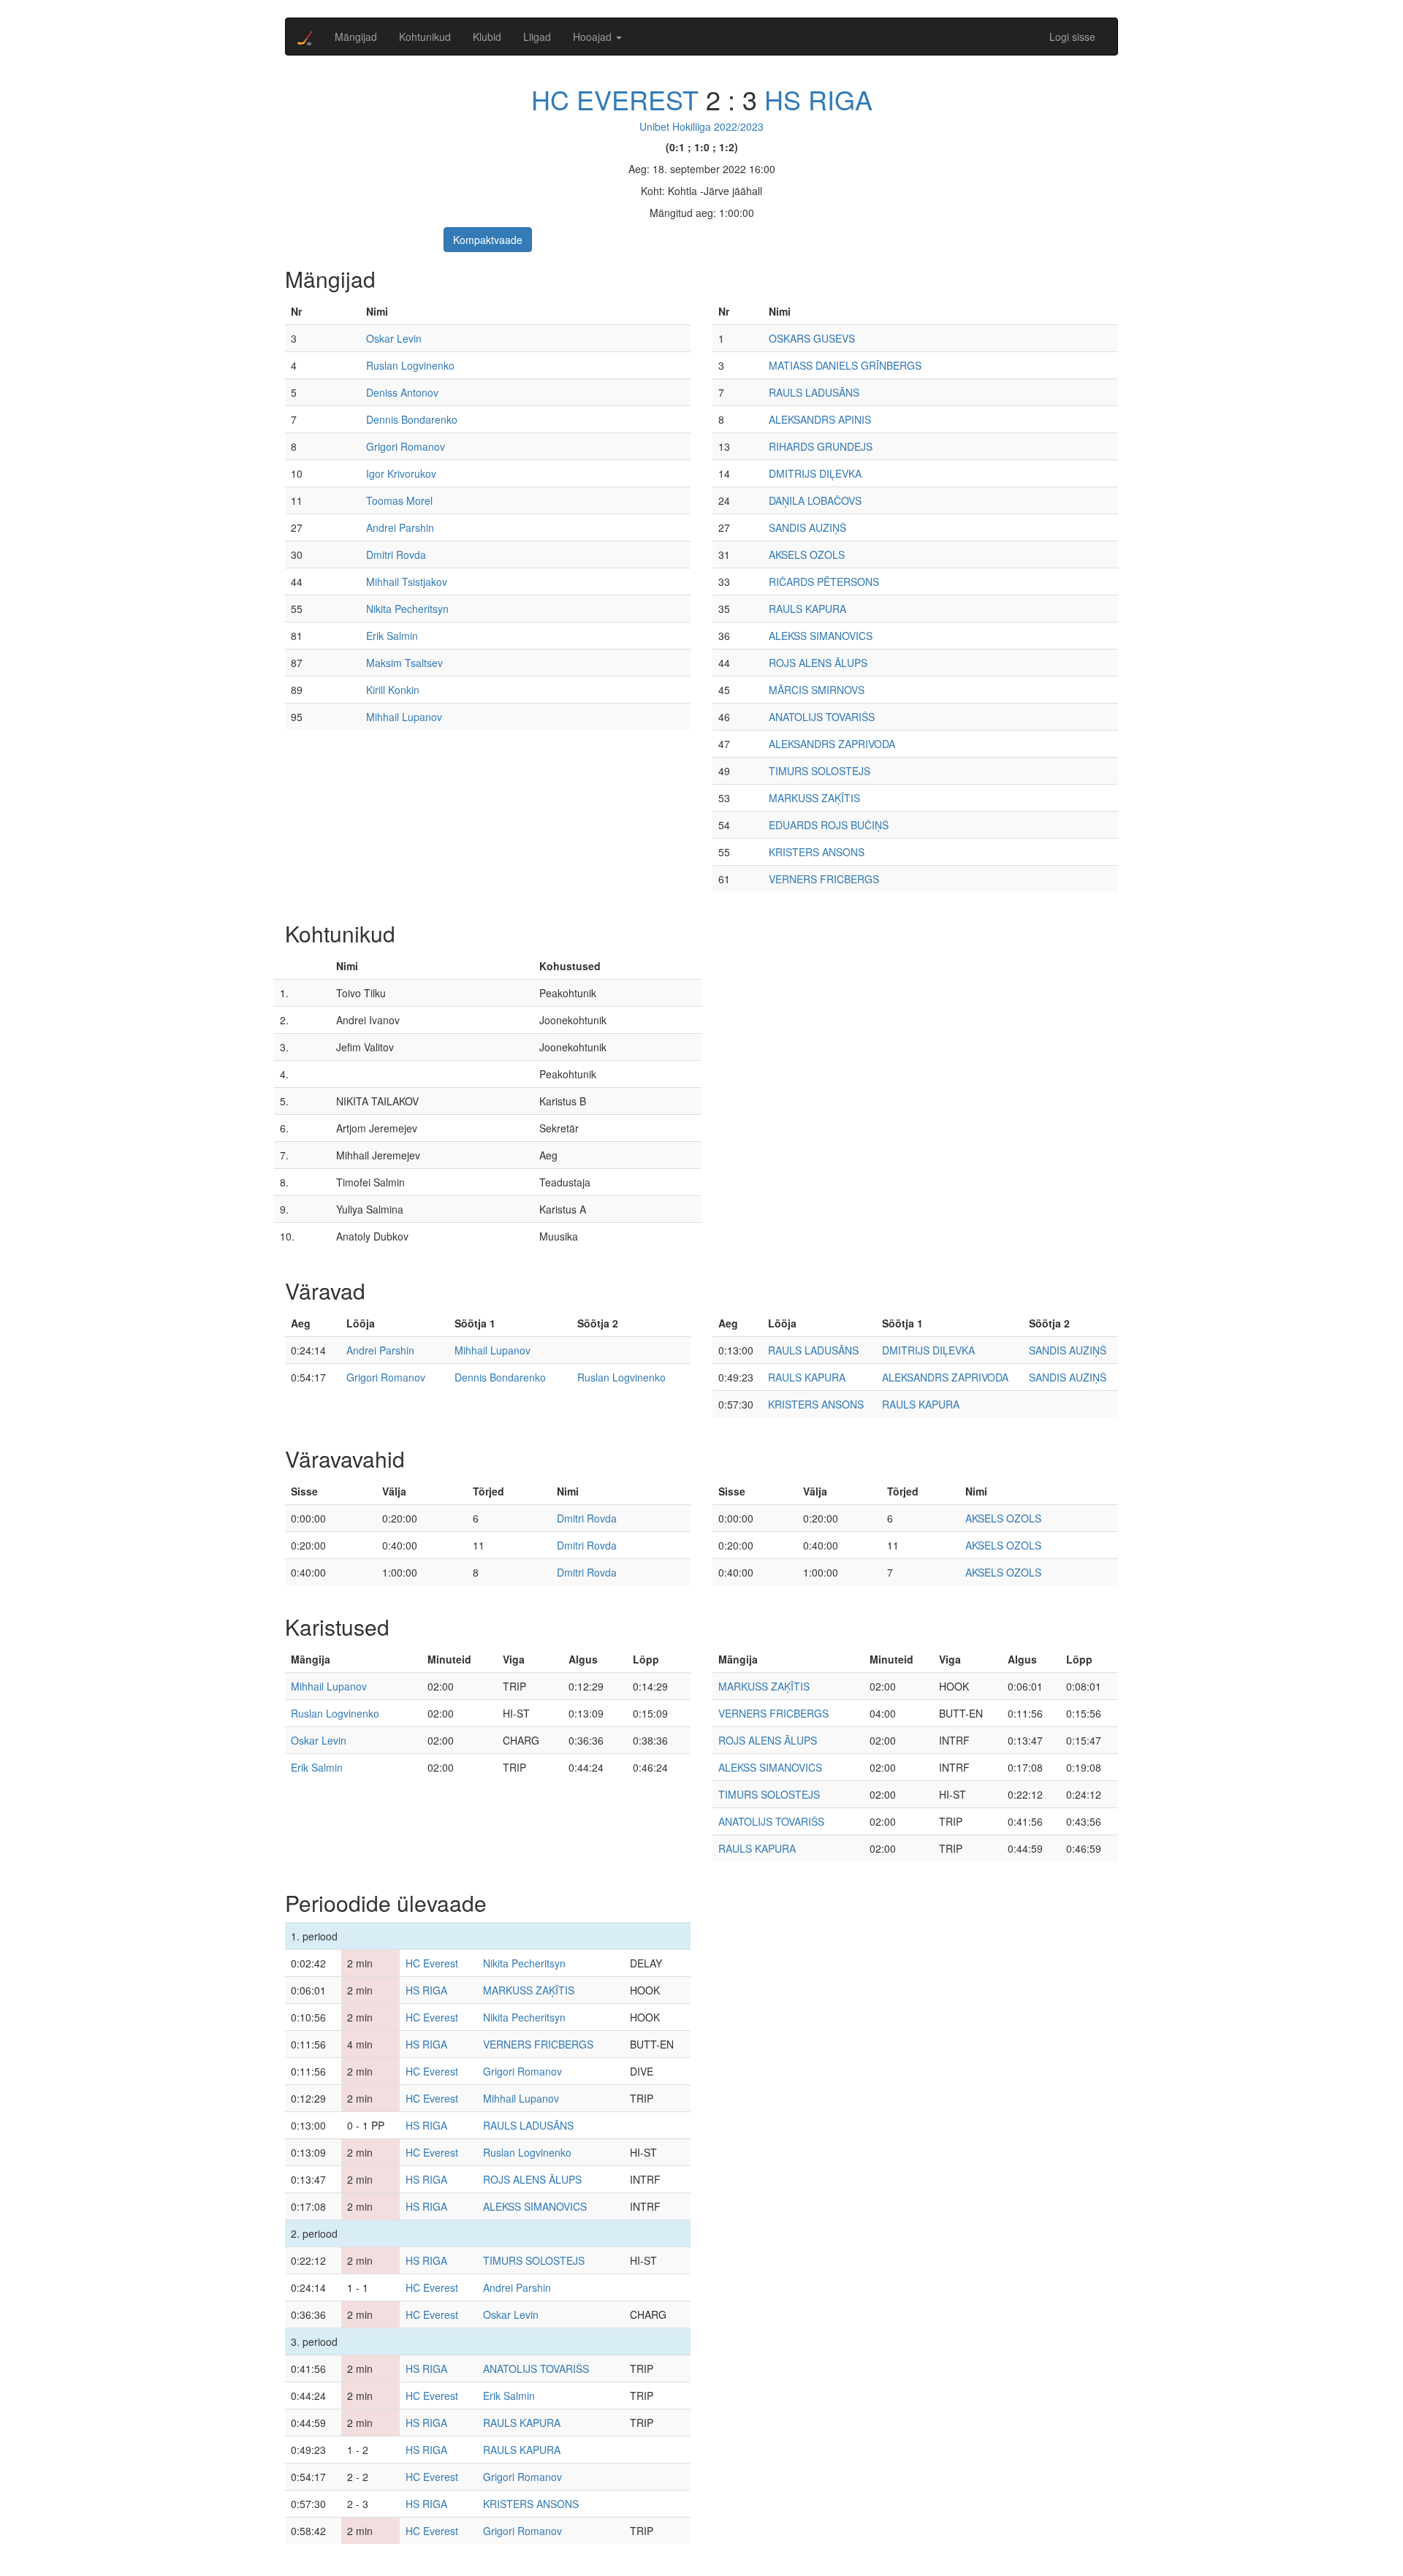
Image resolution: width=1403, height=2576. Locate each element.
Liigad (537, 37)
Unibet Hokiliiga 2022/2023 (701, 126)
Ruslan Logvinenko (410, 365)
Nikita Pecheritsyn (407, 609)
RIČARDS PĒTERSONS (824, 582)
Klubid (487, 37)
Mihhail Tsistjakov (407, 582)
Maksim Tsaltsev (404, 663)
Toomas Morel (399, 500)
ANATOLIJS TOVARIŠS (822, 717)
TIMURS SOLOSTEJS (820, 771)
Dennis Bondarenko (412, 419)
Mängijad (356, 37)
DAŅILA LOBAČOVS (815, 500)
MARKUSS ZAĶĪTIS (814, 798)
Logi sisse (1072, 37)
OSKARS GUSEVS (812, 338)
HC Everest (615, 99)
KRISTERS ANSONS (817, 852)
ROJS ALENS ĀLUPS (818, 663)
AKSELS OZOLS (807, 555)
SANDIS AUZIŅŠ (807, 527)
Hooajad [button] (594, 37)
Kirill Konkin (393, 690)
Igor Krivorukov (401, 473)
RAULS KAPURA (807, 609)
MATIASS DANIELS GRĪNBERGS (845, 365)
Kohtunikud (425, 37)
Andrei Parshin (400, 527)
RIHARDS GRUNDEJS (821, 446)
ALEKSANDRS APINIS (820, 419)
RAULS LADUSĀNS (814, 392)
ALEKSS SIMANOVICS (821, 636)
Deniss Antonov (402, 392)
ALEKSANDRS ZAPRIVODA (832, 744)
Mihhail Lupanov (404, 717)
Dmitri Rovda (396, 555)
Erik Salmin (392, 636)
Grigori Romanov (406, 446)
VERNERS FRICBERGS (824, 879)
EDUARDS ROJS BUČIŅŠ (829, 825)
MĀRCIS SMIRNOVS (817, 690)
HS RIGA (818, 99)
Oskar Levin (394, 338)
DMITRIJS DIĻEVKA (815, 473)
